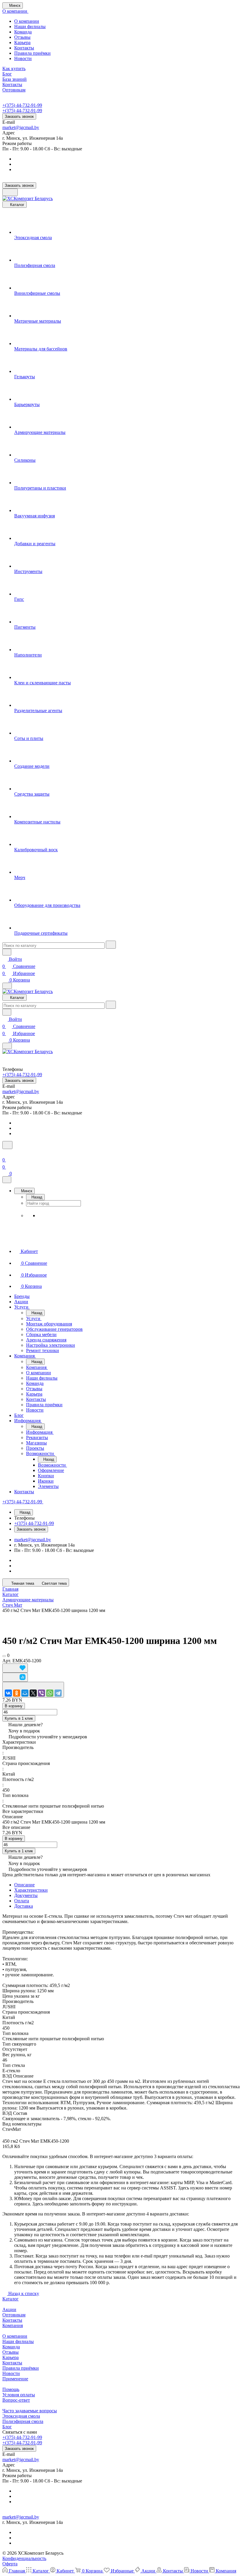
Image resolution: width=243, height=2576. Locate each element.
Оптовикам (14, 2315)
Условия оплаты (19, 2395)
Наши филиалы (30, 26)
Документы (26, 1895)
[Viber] (41, 1693)
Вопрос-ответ (16, 2400)
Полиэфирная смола (23, 2421)
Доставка (24, 1906)
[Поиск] (7, 1145)
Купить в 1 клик (19, 1718)
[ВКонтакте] (8, 1693)
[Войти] (5, 1153)
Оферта (10, 2564)
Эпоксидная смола (21, 2416)
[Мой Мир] (25, 1693)
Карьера (22, 42)
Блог (7, 2427)
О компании (27, 21)
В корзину (14, 1706)
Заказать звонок (19, 116)
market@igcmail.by (21, 127)
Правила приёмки (32, 53)
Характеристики (31, 1890)
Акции (9, 2309)
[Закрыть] (7, 1180)
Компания (13, 2325)
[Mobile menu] (7, 1046)
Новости (23, 58)
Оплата (22, 1901)
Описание (24, 1885)
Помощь (11, 2389)
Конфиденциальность (24, 2558)
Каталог (11, 2299)
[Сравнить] (15, 1677)
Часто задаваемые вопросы (30, 2411)
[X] (33, 1693)
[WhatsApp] (50, 1693)
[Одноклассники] (17, 1693)
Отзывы (22, 37)
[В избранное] (15, 1668)
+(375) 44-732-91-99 (22, 105)
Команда (23, 32)
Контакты (24, 48)
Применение (15, 2379)
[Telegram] (58, 1693)
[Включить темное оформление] (10, 192)
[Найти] (111, 945)
